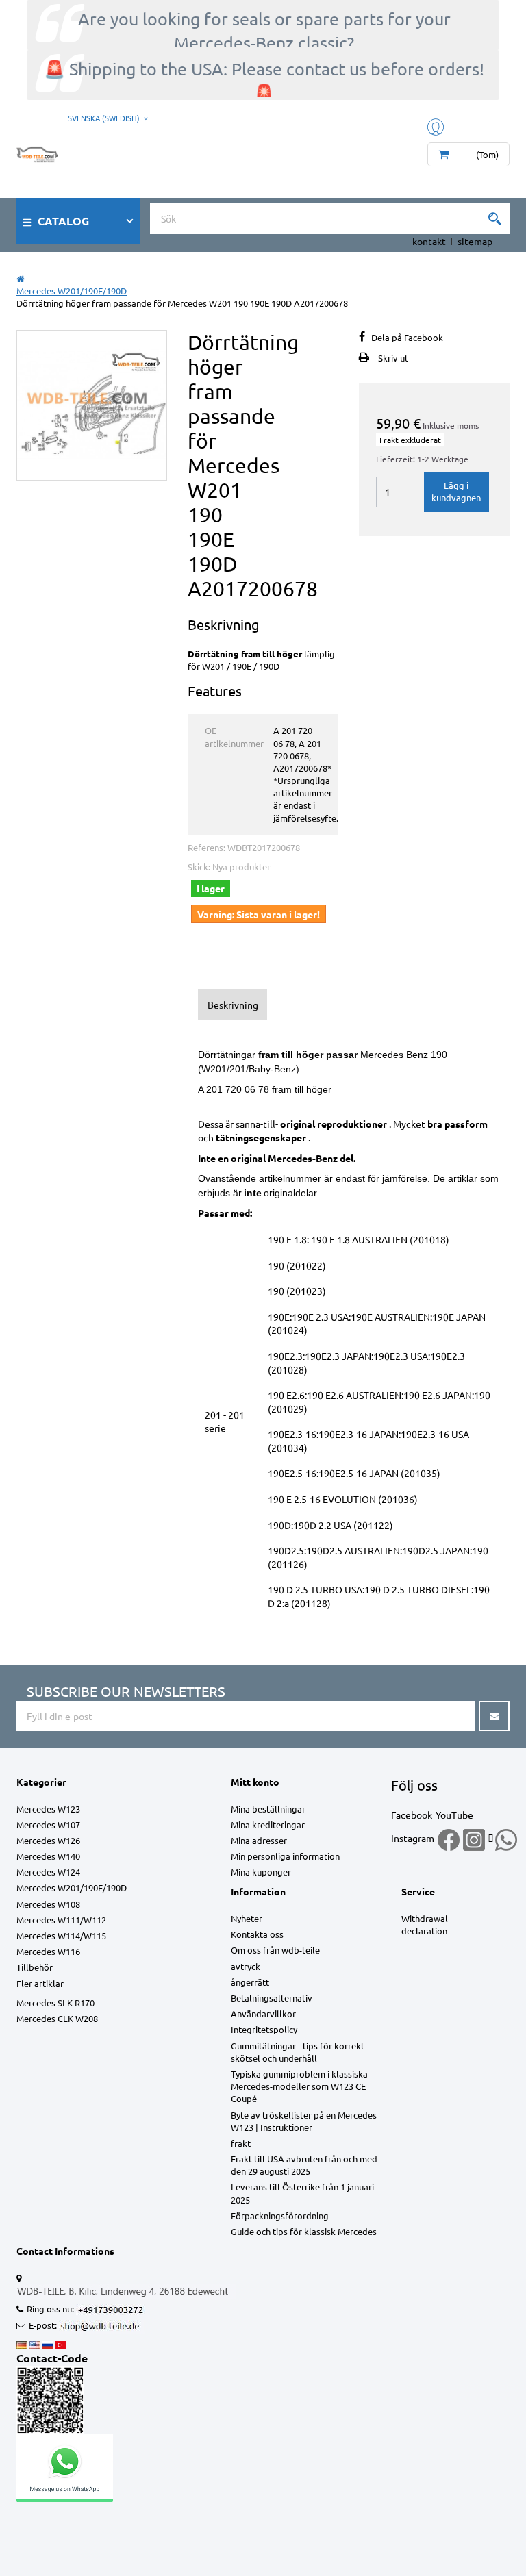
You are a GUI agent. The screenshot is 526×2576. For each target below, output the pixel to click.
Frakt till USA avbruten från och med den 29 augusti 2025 (304, 2165)
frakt (241, 2143)
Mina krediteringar (268, 1824)
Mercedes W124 (48, 1872)
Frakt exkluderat (410, 440)
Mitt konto (255, 1782)
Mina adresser (259, 1840)
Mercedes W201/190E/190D (72, 1887)
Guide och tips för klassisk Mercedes (304, 2231)
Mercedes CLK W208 (57, 2018)
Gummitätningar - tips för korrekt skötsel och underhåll (298, 2052)
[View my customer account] (437, 126)
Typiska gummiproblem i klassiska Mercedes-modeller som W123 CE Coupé (299, 2086)
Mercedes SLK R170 (55, 2003)
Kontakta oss (257, 1934)
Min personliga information (285, 1856)
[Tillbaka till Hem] (21, 278)
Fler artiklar (40, 1983)
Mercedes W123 (48, 1809)
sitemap (475, 241)
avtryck (246, 1966)
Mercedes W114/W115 (61, 1935)
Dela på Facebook (407, 337)
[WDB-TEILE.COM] (37, 151)
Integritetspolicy (264, 2029)
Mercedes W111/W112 (61, 1920)
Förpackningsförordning (280, 2215)
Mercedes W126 (48, 1840)
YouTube (454, 1815)
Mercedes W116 (48, 1951)
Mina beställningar (268, 1809)
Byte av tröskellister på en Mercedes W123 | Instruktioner (304, 2121)
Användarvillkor (263, 2013)
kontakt (429, 241)
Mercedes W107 (48, 1824)
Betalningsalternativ (272, 1998)
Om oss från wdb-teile (275, 1950)
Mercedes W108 (48, 1904)
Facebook (412, 1815)
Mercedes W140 (48, 1856)
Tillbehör (35, 1967)
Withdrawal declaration (425, 1924)
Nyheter (247, 1918)
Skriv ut (393, 358)
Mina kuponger (261, 1872)
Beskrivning (233, 1005)
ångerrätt (250, 1982)
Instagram (413, 1838)
